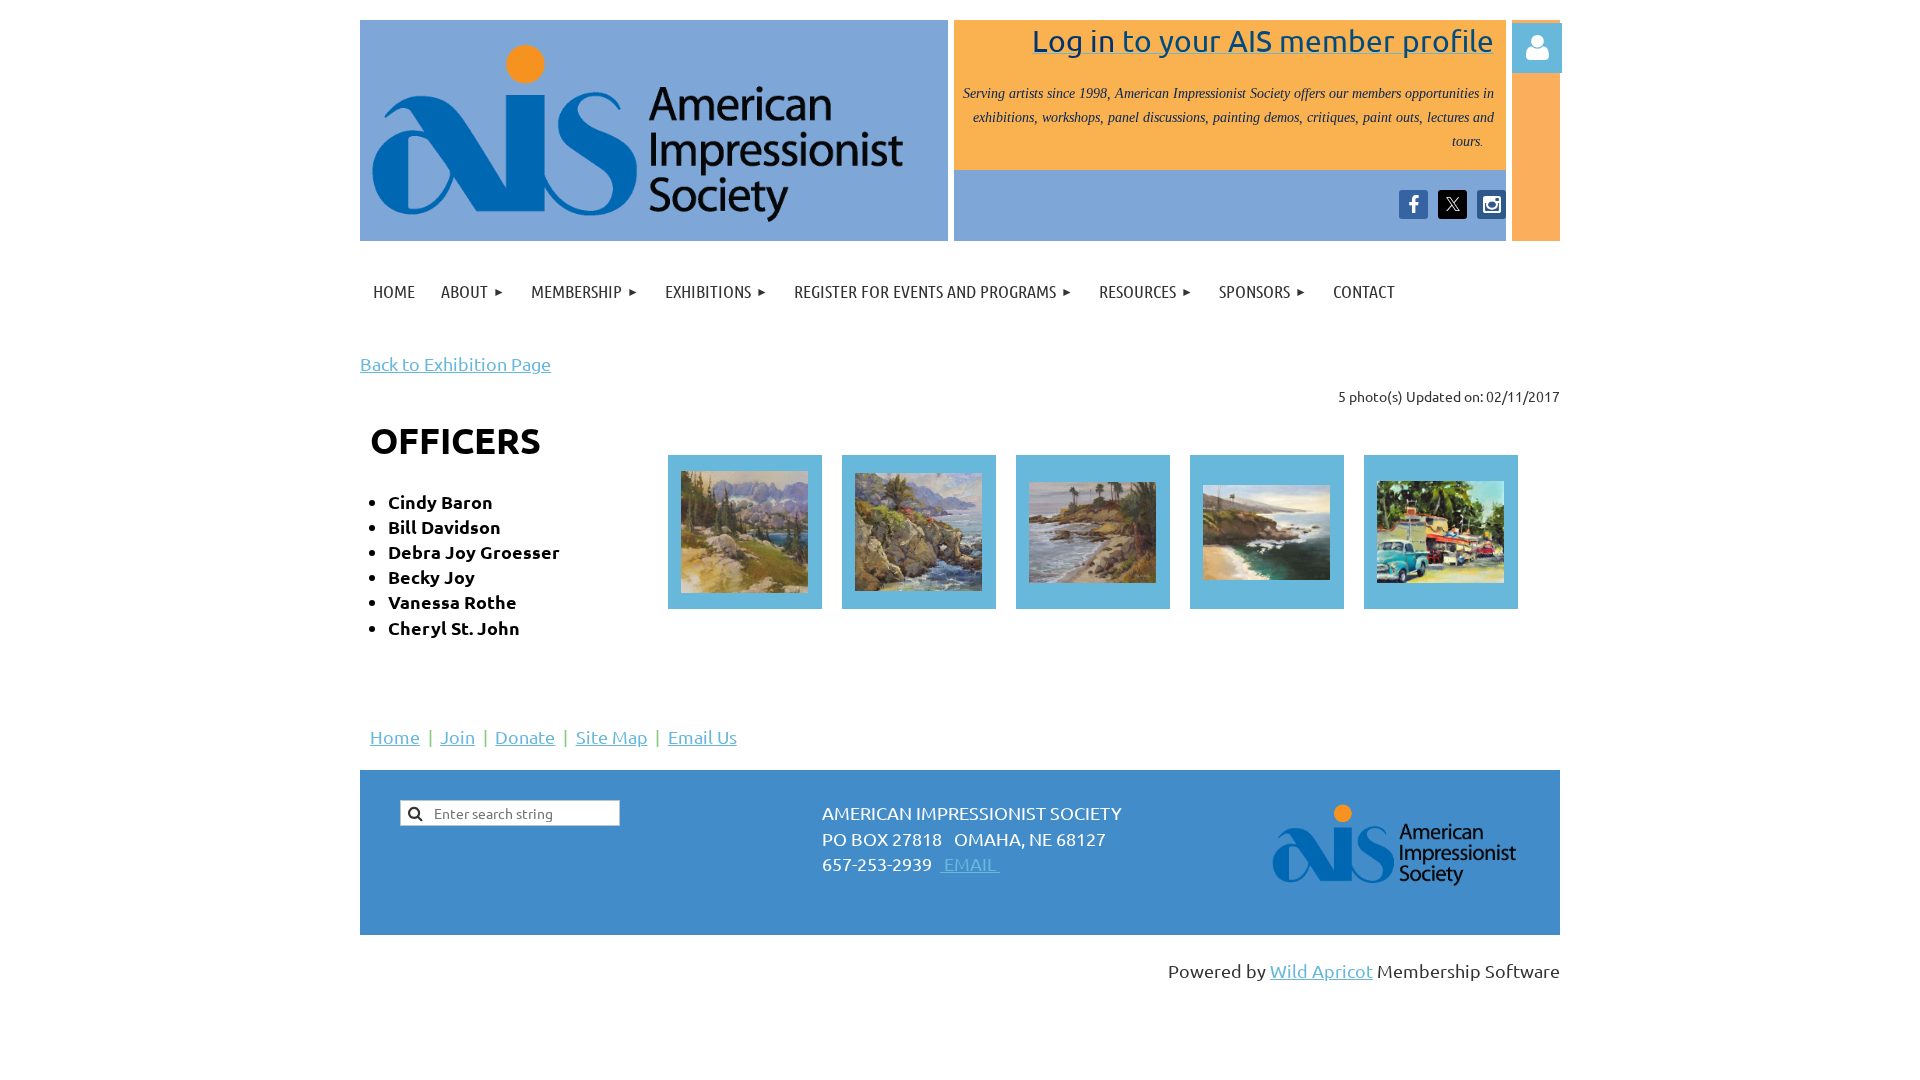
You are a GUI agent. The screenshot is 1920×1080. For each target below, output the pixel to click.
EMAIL (970, 863)
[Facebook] (1413, 204)
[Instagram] (1491, 204)
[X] (1452, 204)
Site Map (612, 736)
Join (457, 736)
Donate (525, 736)
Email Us (702, 736)
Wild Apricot (1321, 970)
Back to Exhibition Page (455, 363)
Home (395, 736)
